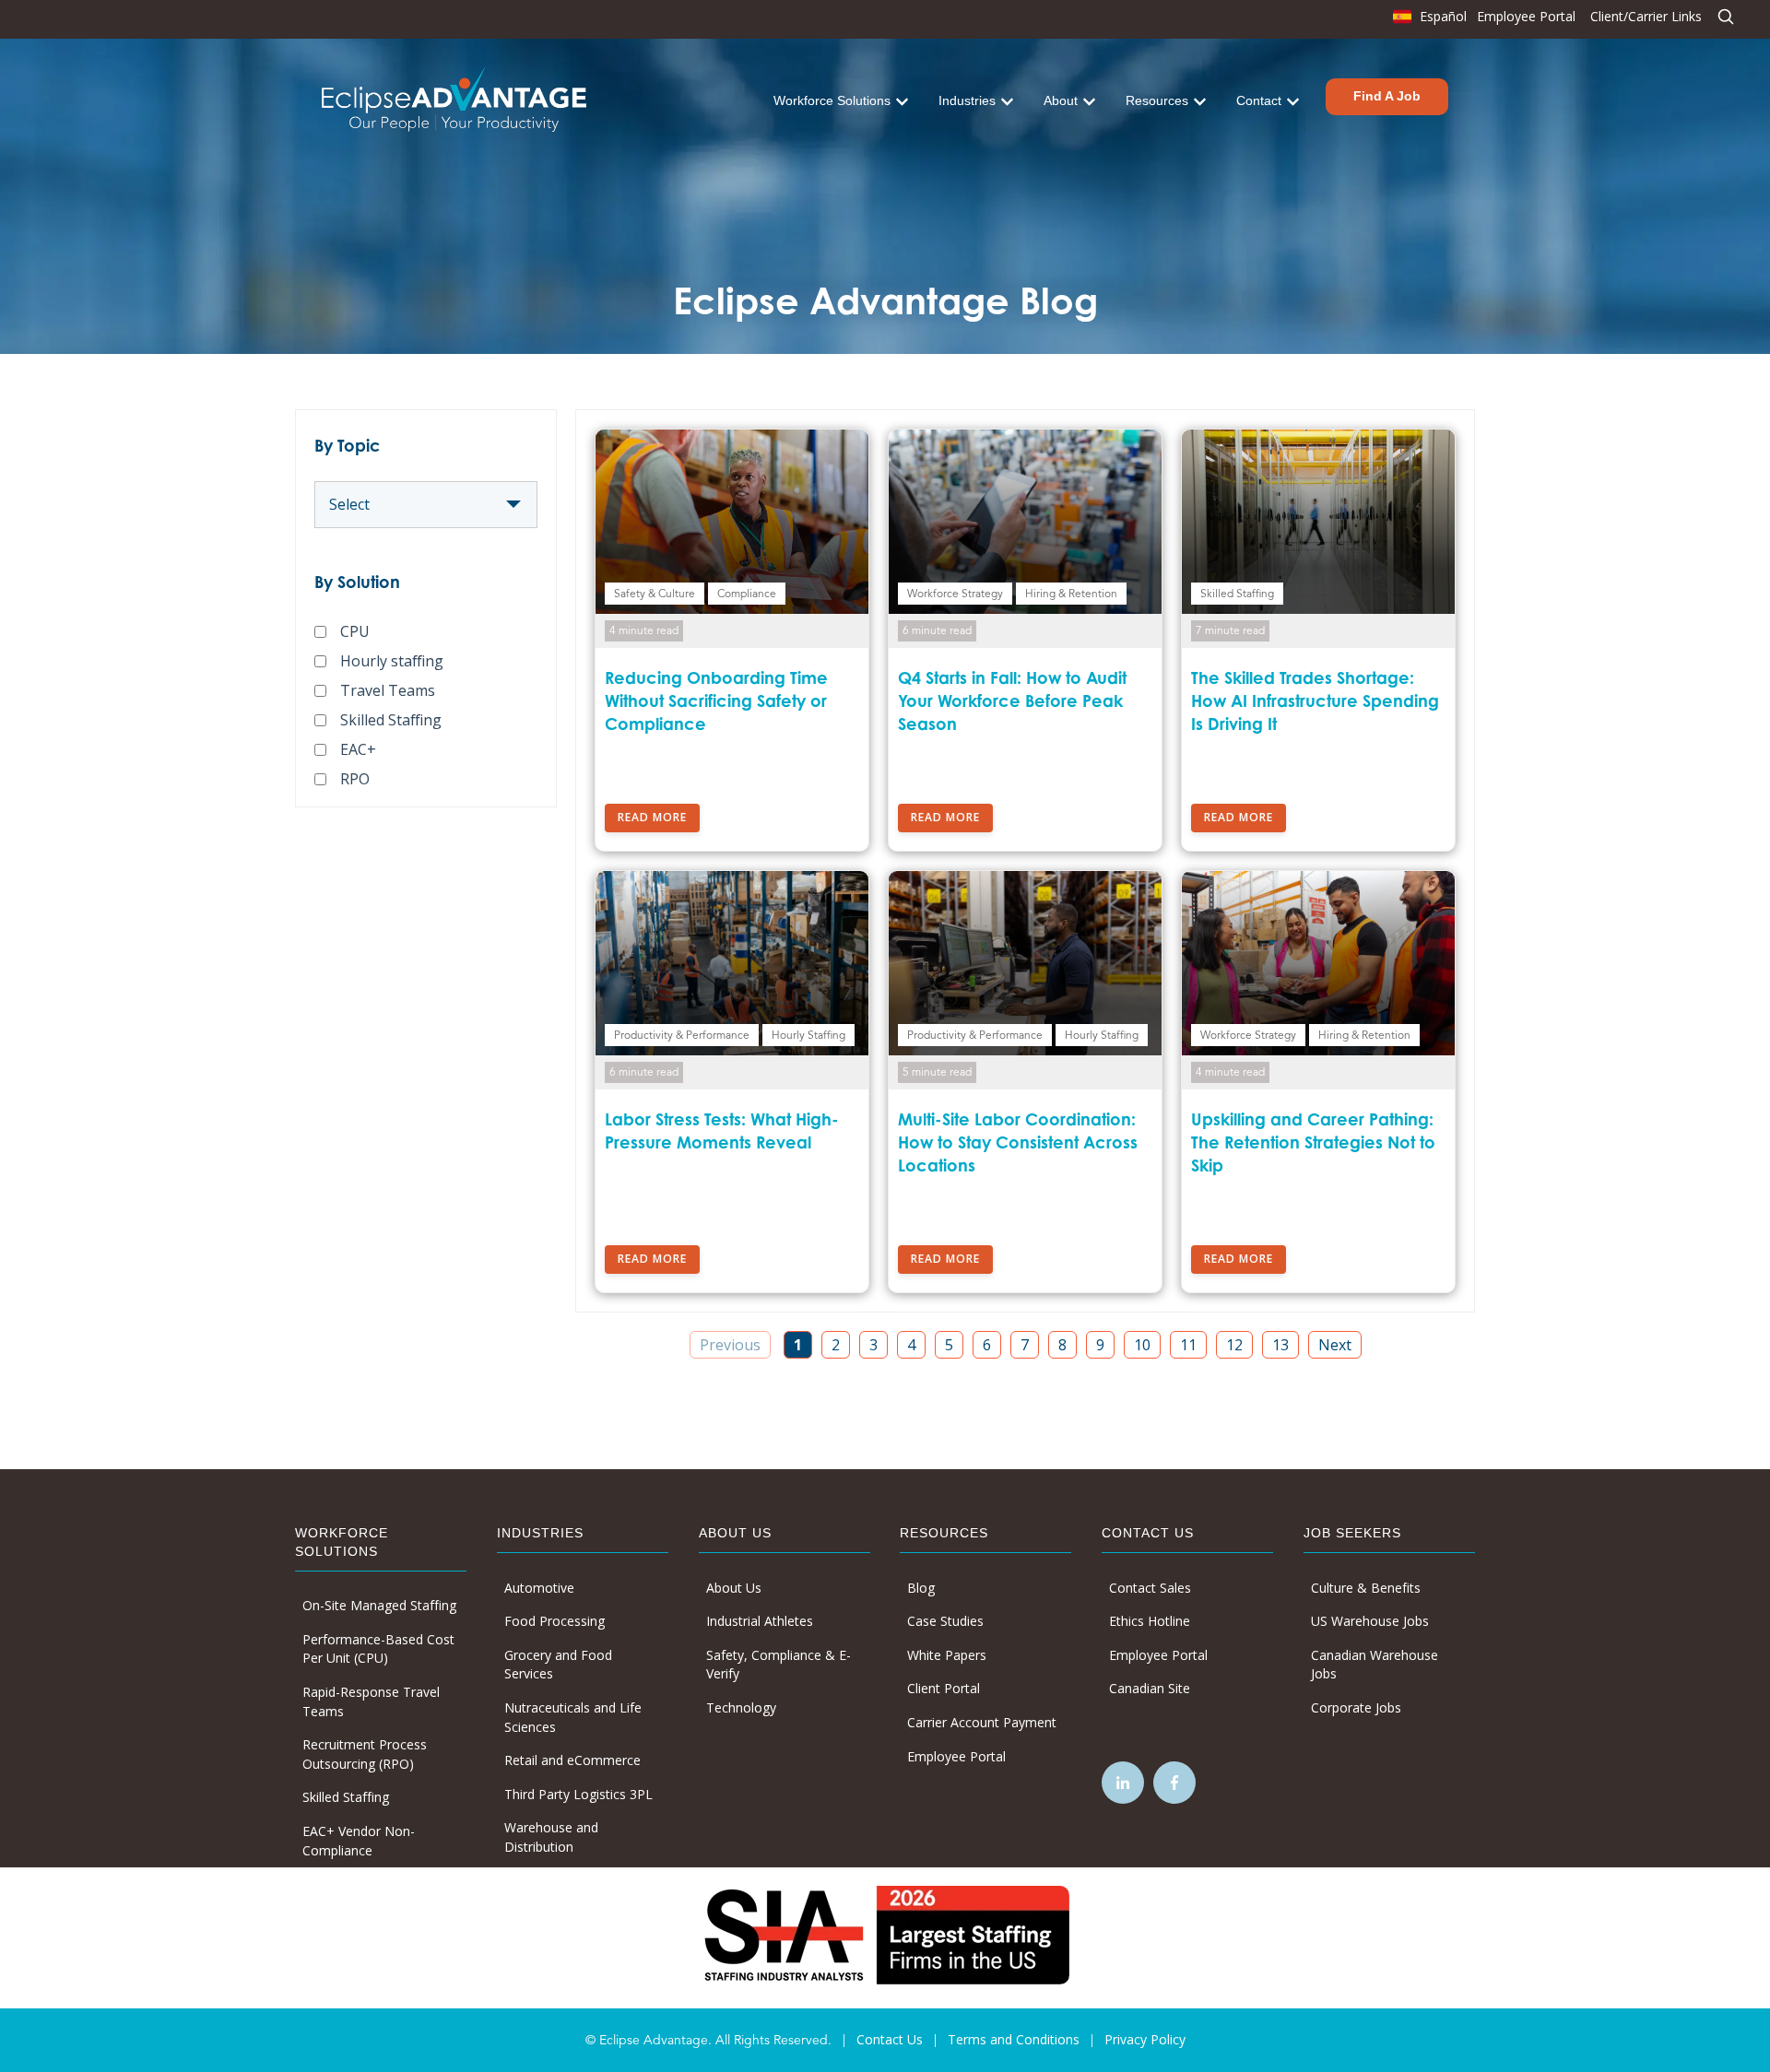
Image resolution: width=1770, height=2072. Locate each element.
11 (1188, 1345)
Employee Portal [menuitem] (1526, 16)
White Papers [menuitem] (947, 1655)
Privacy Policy (1145, 2039)
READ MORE (652, 817)
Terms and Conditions (1014, 2039)
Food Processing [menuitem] (555, 1621)
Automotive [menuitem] (539, 1588)
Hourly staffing (392, 661)
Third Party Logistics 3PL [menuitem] (578, 1794)
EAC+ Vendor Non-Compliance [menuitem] (359, 1841)
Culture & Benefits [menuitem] (1366, 1588)
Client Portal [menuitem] (944, 1688)
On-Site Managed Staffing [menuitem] (379, 1605)
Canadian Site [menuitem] (1150, 1688)
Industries (967, 100)
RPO (355, 779)
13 (1280, 1345)
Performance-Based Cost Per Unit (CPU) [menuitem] (378, 1649)
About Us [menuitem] (734, 1588)
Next (1335, 1345)
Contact (1259, 100)
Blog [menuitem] (921, 1588)
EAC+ (358, 749)
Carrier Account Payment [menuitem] (982, 1722)
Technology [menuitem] (741, 1707)
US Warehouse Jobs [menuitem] (1370, 1621)
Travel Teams (388, 690)
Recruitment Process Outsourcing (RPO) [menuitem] (365, 1754)
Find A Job (1387, 96)
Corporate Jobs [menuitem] (1356, 1707)
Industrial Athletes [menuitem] (760, 1621)
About (1061, 100)
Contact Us (890, 2039)
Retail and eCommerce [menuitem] (572, 1760)
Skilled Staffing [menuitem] (346, 1797)
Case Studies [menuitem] (945, 1621)
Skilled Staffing (391, 720)
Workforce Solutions (832, 100)
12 (1234, 1345)
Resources (1157, 100)
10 (1142, 1345)
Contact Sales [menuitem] (1150, 1588)
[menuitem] (1428, 21)
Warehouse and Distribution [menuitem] (551, 1837)
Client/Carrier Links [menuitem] (1646, 16)
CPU (355, 631)
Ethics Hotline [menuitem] (1150, 1621)
